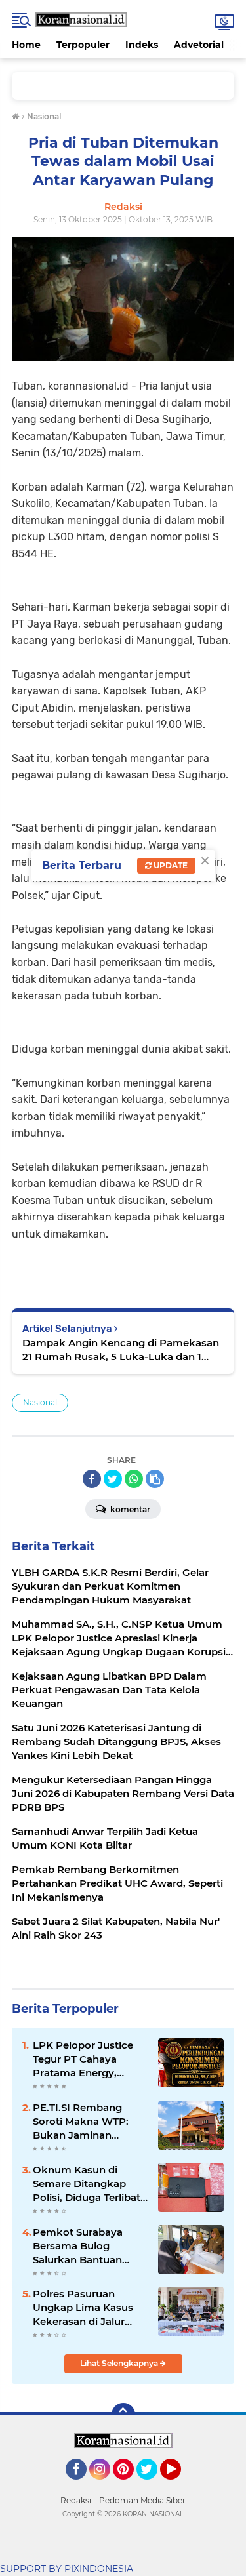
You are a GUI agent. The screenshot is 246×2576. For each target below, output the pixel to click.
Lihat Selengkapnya (120, 2363)
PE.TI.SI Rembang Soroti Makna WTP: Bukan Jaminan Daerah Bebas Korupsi (88, 2122)
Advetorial (199, 45)
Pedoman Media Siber (142, 2500)
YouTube (179, 2485)
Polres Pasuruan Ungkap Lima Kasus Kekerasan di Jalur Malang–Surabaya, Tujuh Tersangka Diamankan (83, 2308)
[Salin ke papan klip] (155, 1479)
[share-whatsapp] (134, 1479)
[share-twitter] (113, 1479)
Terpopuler (83, 45)
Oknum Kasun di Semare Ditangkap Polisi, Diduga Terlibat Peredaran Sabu (87, 2184)
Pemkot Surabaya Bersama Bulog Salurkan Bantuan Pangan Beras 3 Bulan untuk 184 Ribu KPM (88, 2246)
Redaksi (76, 2500)
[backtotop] (123, 2415)
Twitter (153, 2485)
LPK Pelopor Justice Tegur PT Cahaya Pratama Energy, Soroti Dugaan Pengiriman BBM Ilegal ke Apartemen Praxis (90, 2059)
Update (170, 865)
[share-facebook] (92, 1479)
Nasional (40, 1402)
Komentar (129, 1509)
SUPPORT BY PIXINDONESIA (67, 2569)
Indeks (142, 45)
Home (26, 45)
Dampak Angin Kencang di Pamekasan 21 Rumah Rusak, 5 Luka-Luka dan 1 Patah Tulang (121, 1350)
